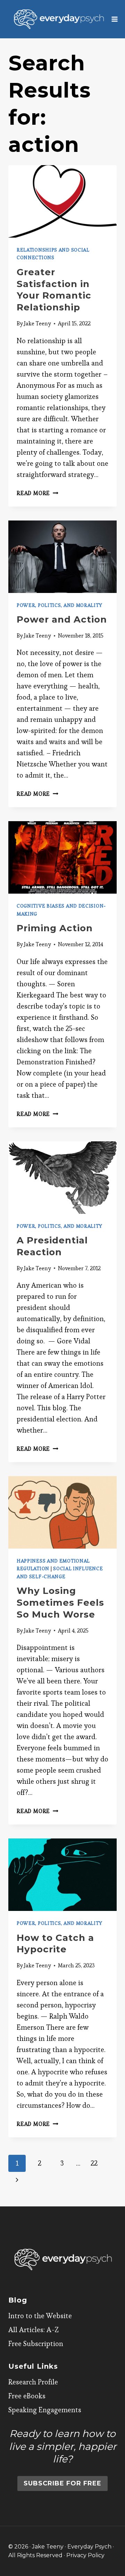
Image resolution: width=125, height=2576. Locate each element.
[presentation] (62, 201)
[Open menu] (115, 19)
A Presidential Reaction (52, 1246)
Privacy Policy (85, 2555)
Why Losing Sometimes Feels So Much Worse (60, 1603)
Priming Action (55, 928)
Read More (37, 493)
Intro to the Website (40, 2316)
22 (94, 2163)
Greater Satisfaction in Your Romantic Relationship (54, 290)
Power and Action (62, 619)
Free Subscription (36, 2344)
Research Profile (33, 2382)
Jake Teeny (37, 323)
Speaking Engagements (45, 2410)
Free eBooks (27, 2396)
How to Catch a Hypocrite (55, 1944)
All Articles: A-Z (34, 2330)
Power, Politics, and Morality (59, 605)
